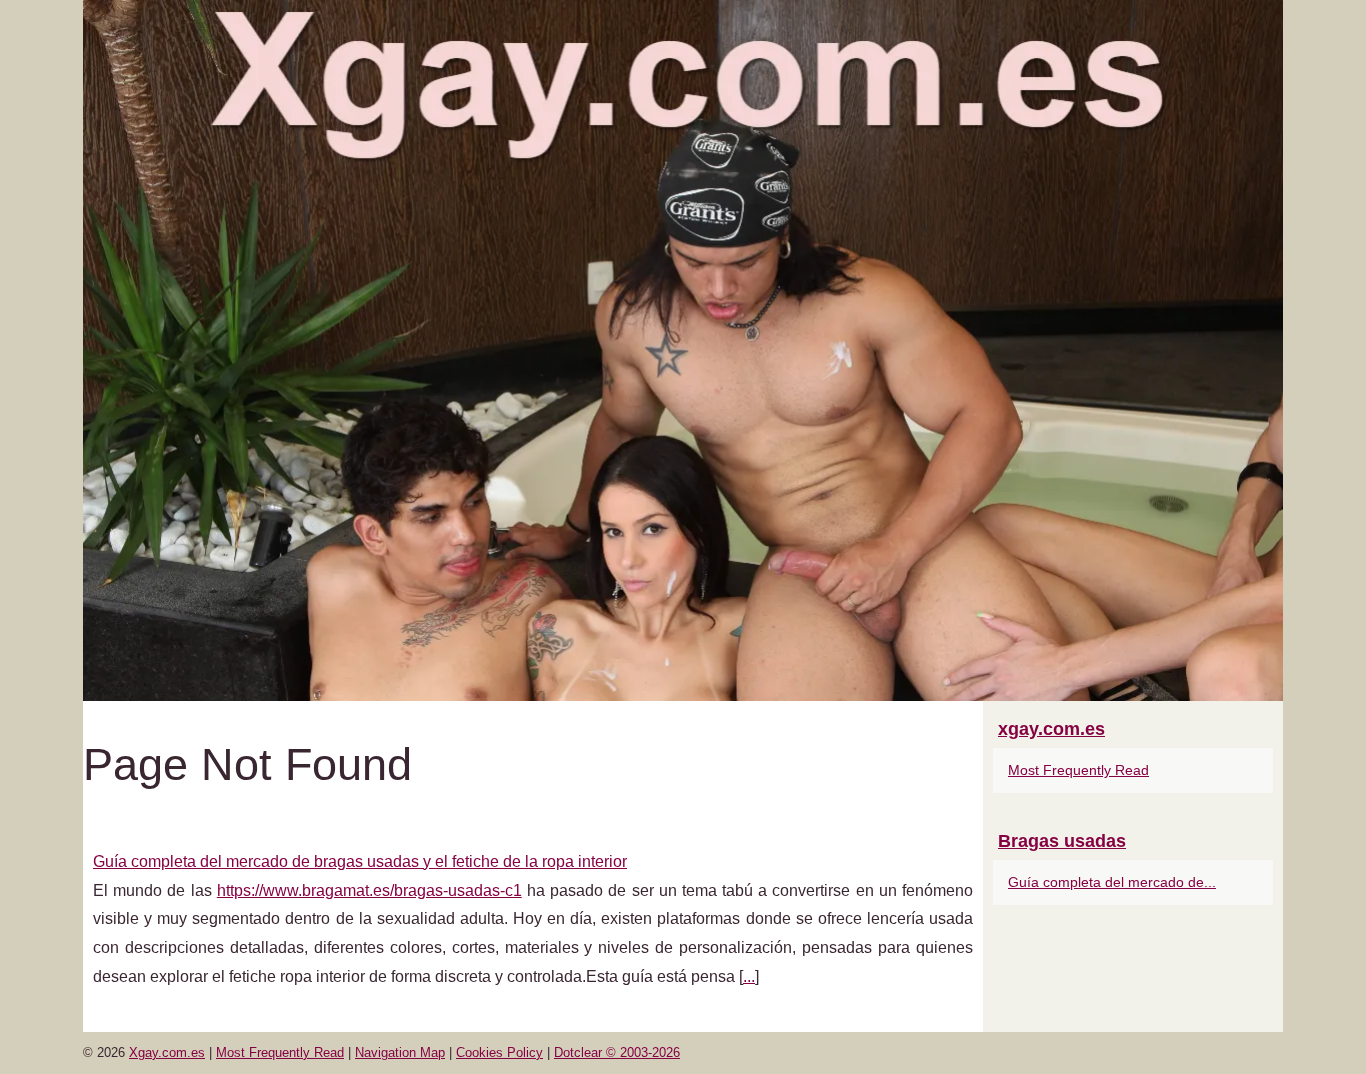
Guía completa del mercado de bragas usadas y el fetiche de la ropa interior (360, 861)
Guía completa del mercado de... (1112, 882)
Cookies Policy (499, 1052)
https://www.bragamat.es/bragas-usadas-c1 (369, 890)
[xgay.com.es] (683, 350)
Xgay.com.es (167, 1052)
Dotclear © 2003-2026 (617, 1052)
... (749, 976)
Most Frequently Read (1078, 770)
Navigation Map (400, 1052)
